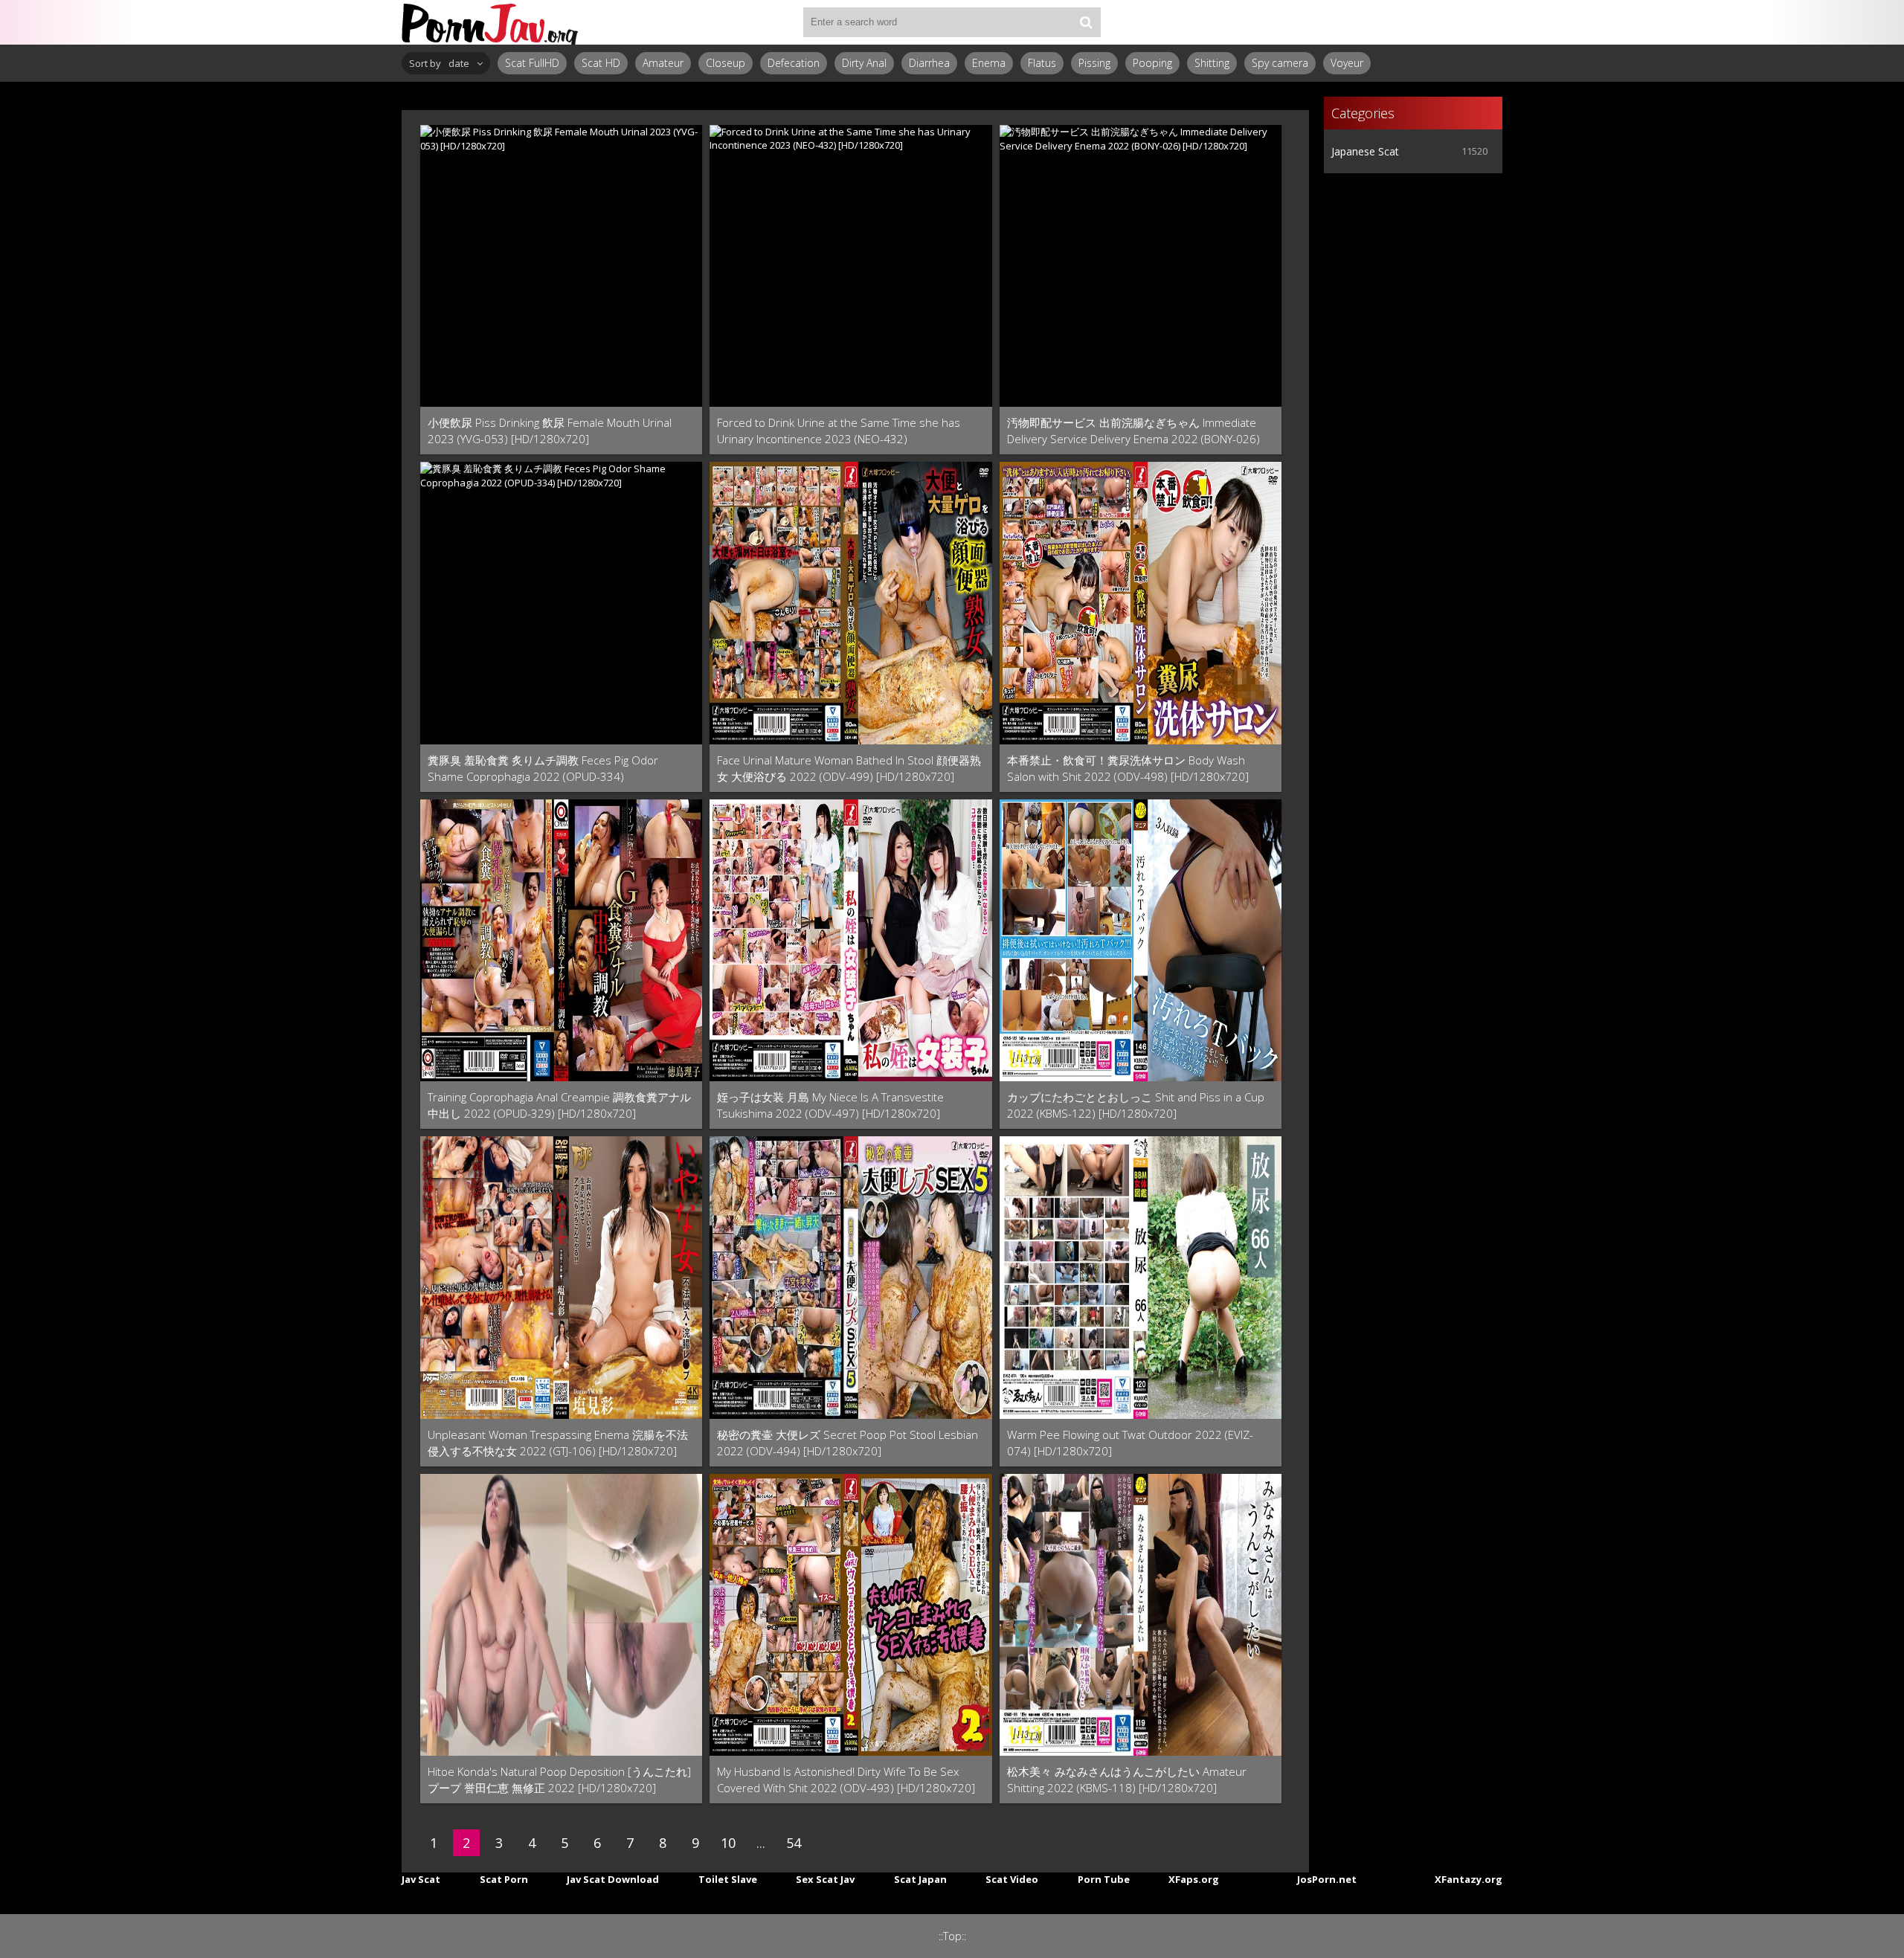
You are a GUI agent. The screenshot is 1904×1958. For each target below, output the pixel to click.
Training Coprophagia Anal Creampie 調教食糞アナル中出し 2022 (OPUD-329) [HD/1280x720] (559, 1105)
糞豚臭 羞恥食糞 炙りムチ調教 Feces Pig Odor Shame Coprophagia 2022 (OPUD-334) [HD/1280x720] (543, 769)
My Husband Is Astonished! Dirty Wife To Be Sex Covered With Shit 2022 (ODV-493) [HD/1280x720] (846, 1780)
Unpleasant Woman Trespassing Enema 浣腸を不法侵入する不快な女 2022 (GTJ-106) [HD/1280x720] (558, 1443)
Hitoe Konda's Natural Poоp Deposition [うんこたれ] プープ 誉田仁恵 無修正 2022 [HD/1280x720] (559, 1780)
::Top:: (952, 1936)
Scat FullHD (532, 63)
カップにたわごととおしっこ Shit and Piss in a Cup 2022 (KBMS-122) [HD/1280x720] (1136, 1105)
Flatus (1042, 63)
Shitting (1212, 63)
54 (794, 1843)
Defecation (794, 63)
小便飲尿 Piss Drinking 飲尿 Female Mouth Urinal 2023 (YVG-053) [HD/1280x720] (550, 431)
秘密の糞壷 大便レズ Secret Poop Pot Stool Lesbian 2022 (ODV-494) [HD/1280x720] (848, 1443)
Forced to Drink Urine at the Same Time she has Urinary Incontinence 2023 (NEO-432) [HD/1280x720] (839, 431)
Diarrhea (929, 63)
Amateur (663, 63)
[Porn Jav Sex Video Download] (491, 22)
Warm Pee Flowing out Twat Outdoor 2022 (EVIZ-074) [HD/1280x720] (1130, 1443)
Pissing (1094, 63)
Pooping (1152, 63)
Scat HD (601, 63)
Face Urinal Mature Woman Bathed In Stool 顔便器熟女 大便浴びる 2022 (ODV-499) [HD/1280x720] (849, 768)
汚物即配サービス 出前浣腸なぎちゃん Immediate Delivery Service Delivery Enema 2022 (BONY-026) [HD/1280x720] (1133, 431)
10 (728, 1843)
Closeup (726, 63)
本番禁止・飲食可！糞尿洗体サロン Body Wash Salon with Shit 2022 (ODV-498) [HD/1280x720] (1128, 768)
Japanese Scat (1365, 151)
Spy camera (1280, 63)
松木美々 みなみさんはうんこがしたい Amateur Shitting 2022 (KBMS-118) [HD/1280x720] (1127, 1780)
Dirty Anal (864, 63)
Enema (989, 63)
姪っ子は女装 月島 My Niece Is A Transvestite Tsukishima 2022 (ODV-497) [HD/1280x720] (830, 1105)
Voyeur (1347, 63)
